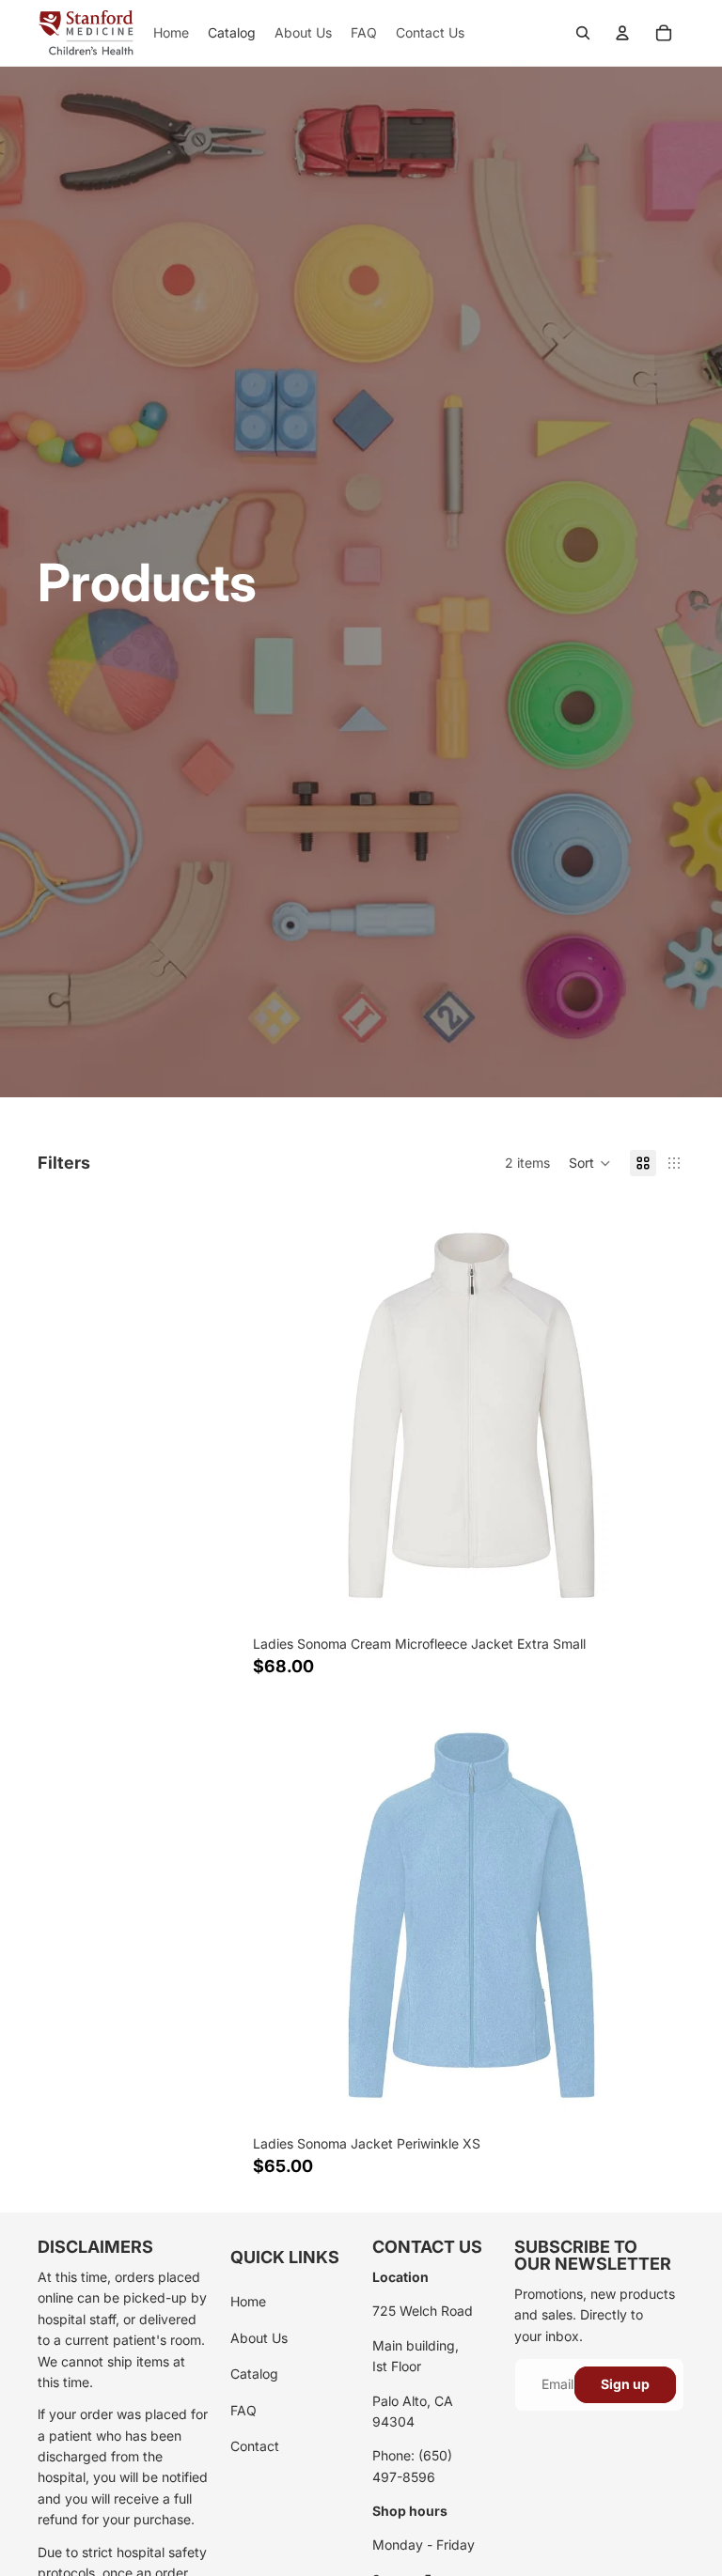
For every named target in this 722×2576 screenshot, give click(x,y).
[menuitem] (171, 33)
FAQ (243, 2410)
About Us (259, 2338)
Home (248, 2301)
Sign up (625, 2384)
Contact (255, 2446)
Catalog (254, 2374)
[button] (590, 1163)
